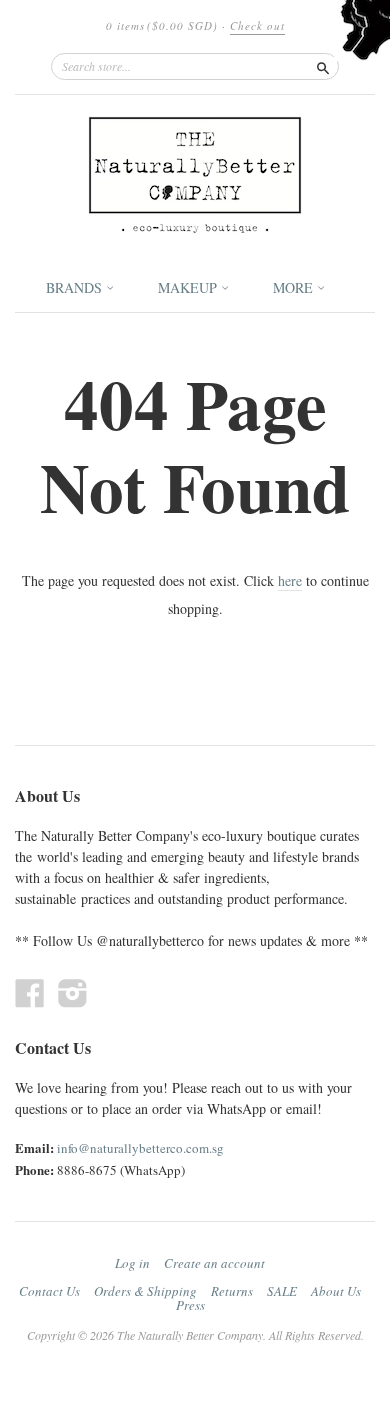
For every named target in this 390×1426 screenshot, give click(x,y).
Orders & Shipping (145, 1291)
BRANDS (76, 287)
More (295, 287)
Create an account (214, 1263)
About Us (336, 1291)
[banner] (195, 175)
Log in (132, 1263)
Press (190, 1305)
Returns (232, 1291)
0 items (162, 25)
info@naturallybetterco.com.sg (140, 1148)
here (290, 580)
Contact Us (49, 1291)
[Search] (323, 66)
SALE (282, 1291)
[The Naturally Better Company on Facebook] (30, 992)
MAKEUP (189, 287)
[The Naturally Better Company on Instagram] (73, 992)
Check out (257, 25)
